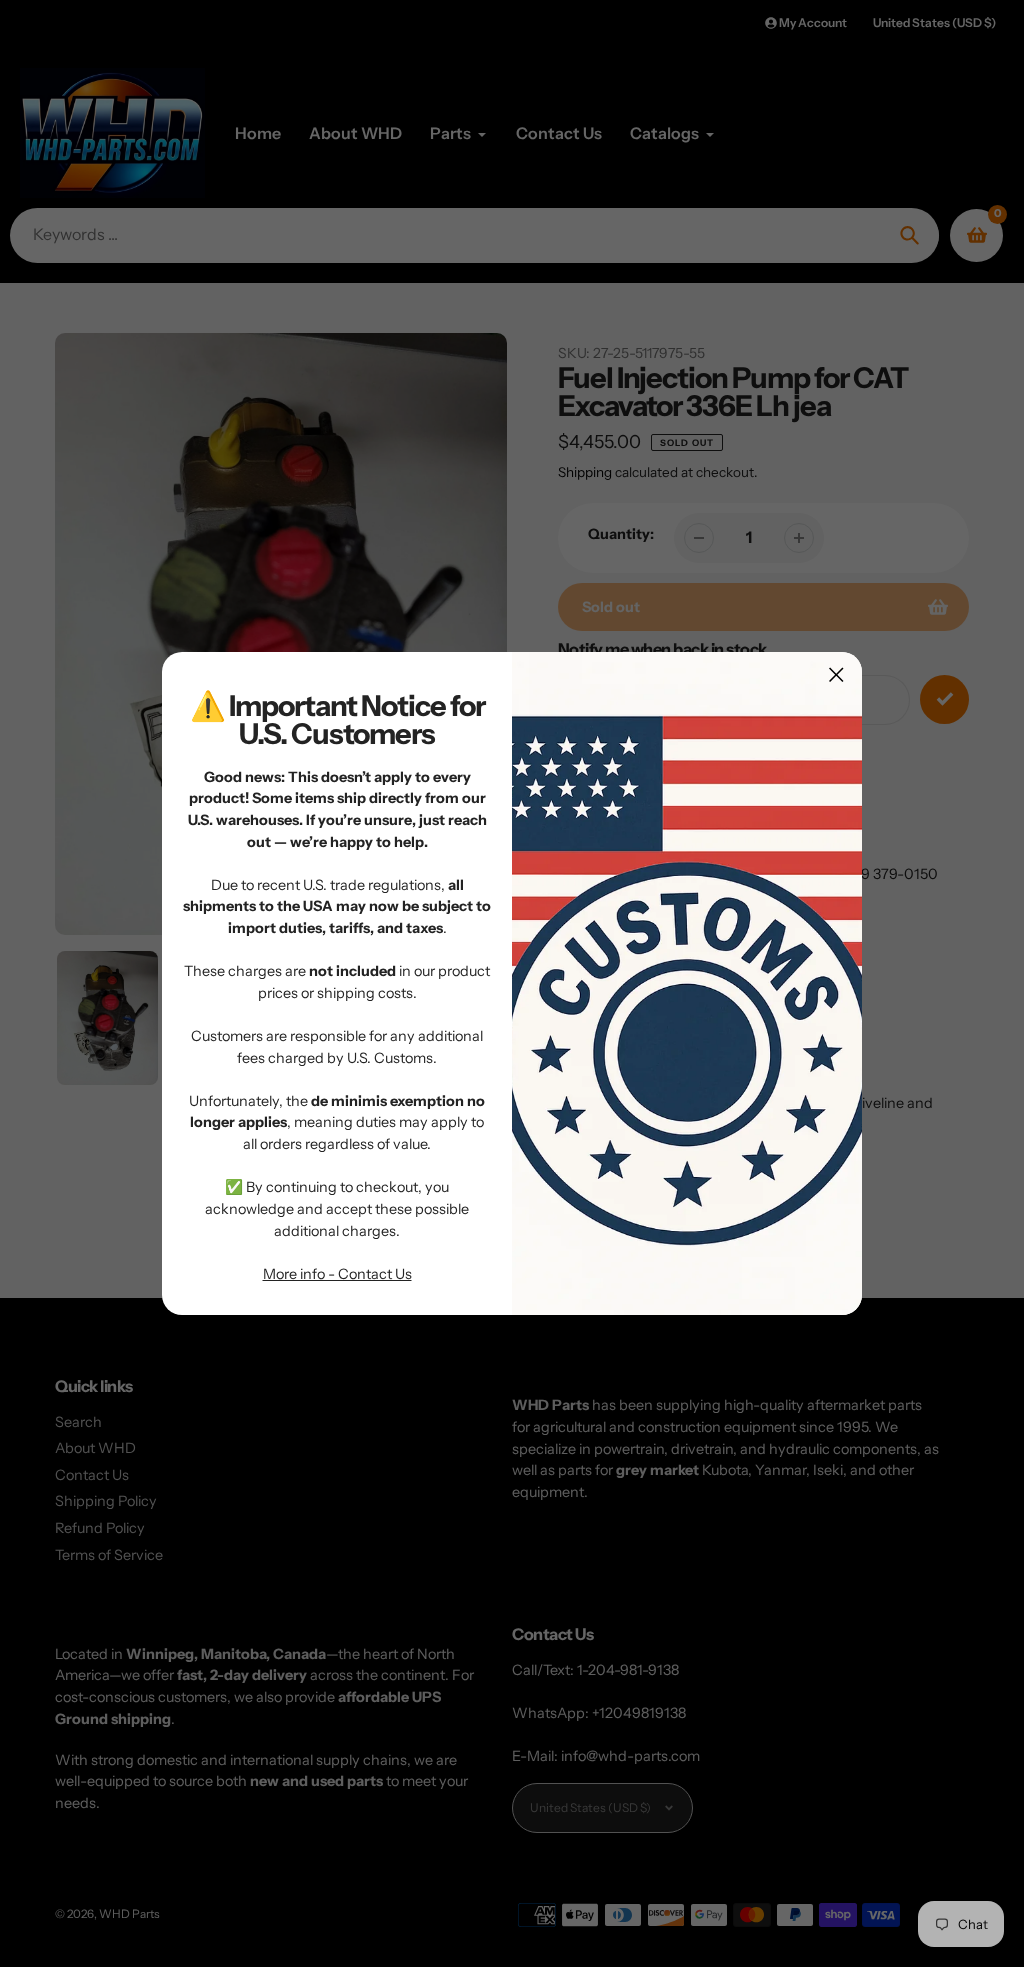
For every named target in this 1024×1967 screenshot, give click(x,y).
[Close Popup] (836, 674)
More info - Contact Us (337, 1274)
